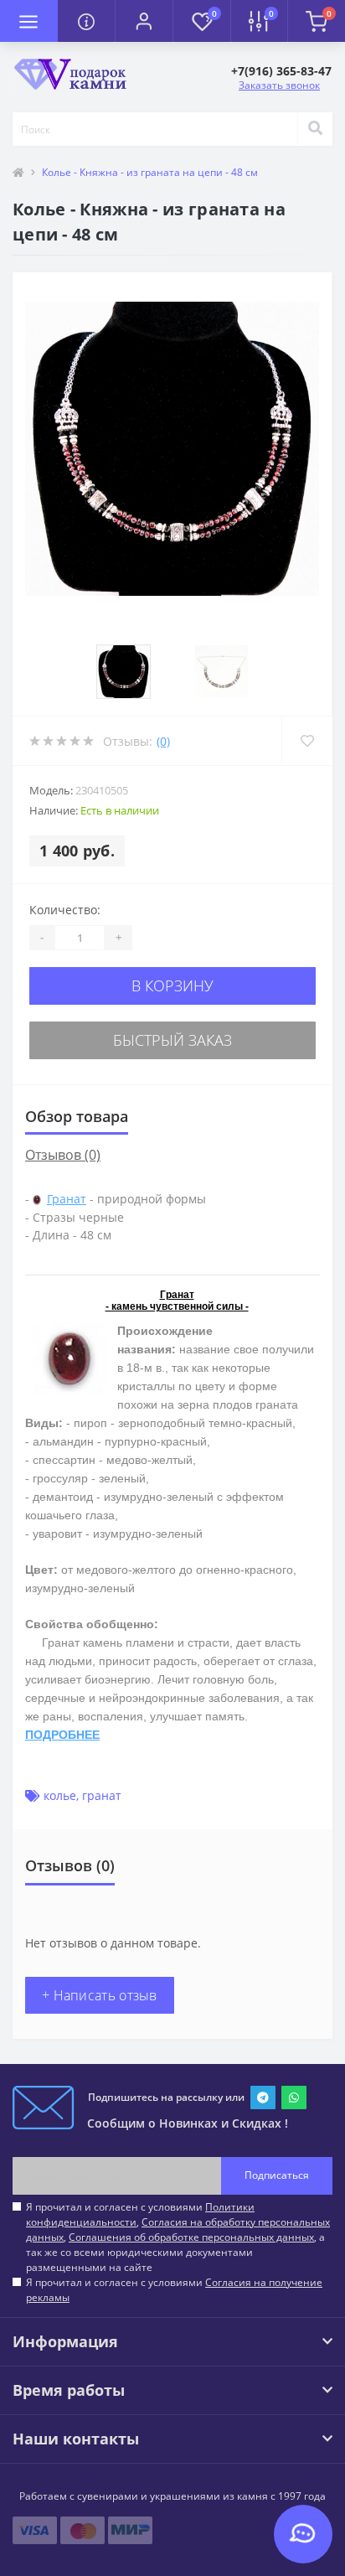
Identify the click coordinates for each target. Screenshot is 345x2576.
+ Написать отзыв (100, 1995)
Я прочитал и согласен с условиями (174, 2290)
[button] (144, 21)
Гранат (67, 1199)
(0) (163, 741)
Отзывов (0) (63, 1155)
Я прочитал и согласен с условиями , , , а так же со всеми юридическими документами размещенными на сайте (178, 2237)
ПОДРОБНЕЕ (62, 1735)
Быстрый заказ (172, 1040)
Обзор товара (77, 1116)
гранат (102, 1795)
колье (60, 1795)
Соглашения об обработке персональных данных (191, 2237)
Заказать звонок (279, 85)
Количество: (65, 910)
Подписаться (277, 2175)
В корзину (172, 985)
